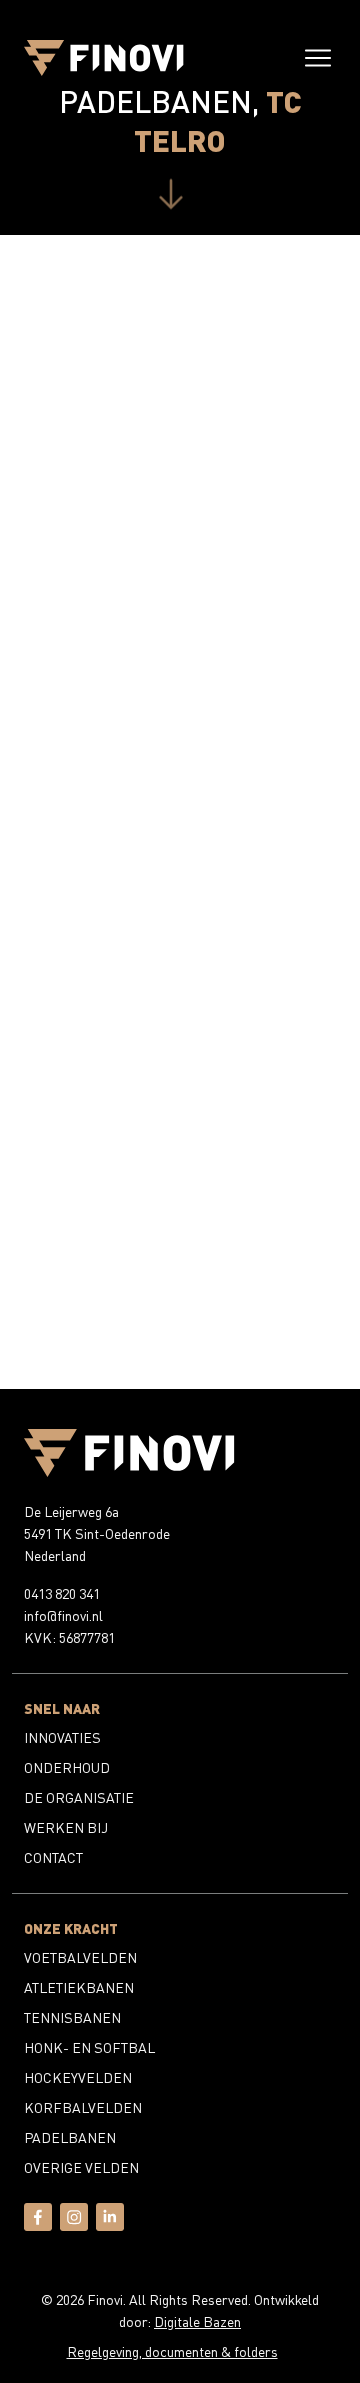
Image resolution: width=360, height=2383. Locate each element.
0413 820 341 (62, 1593)
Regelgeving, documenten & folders (172, 2351)
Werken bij (66, 1827)
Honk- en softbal (89, 2047)
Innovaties (62, 1737)
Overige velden (81, 2167)
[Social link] (38, 2225)
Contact (53, 1857)
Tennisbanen (72, 2017)
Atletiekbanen (79, 1987)
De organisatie (79, 1797)
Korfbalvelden (83, 2107)
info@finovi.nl (63, 1615)
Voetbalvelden (80, 1957)
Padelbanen (70, 2137)
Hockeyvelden (78, 2077)
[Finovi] (104, 58)
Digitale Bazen (197, 2321)
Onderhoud (67, 1767)
